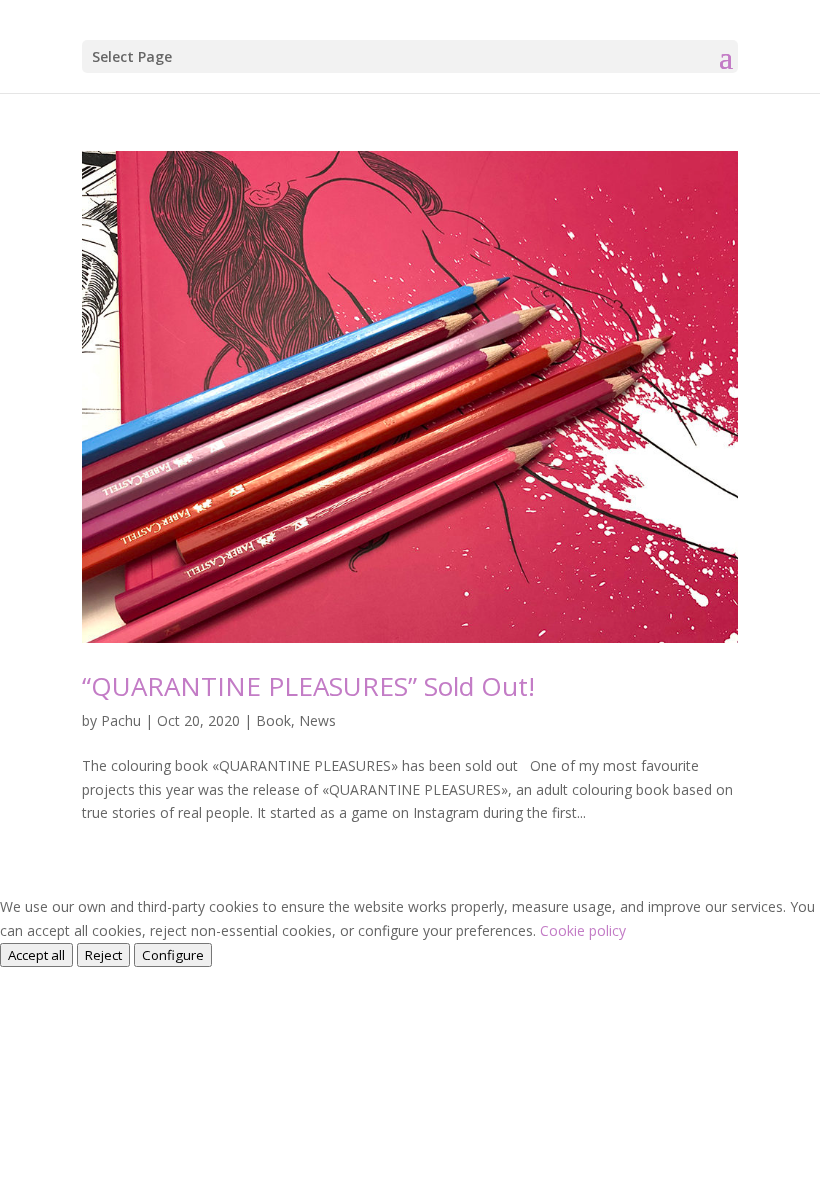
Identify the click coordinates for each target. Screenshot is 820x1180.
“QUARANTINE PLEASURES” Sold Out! (308, 686)
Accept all (36, 955)
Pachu (121, 720)
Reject (103, 955)
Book (273, 720)
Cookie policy (583, 930)
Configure (173, 955)
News (317, 720)
